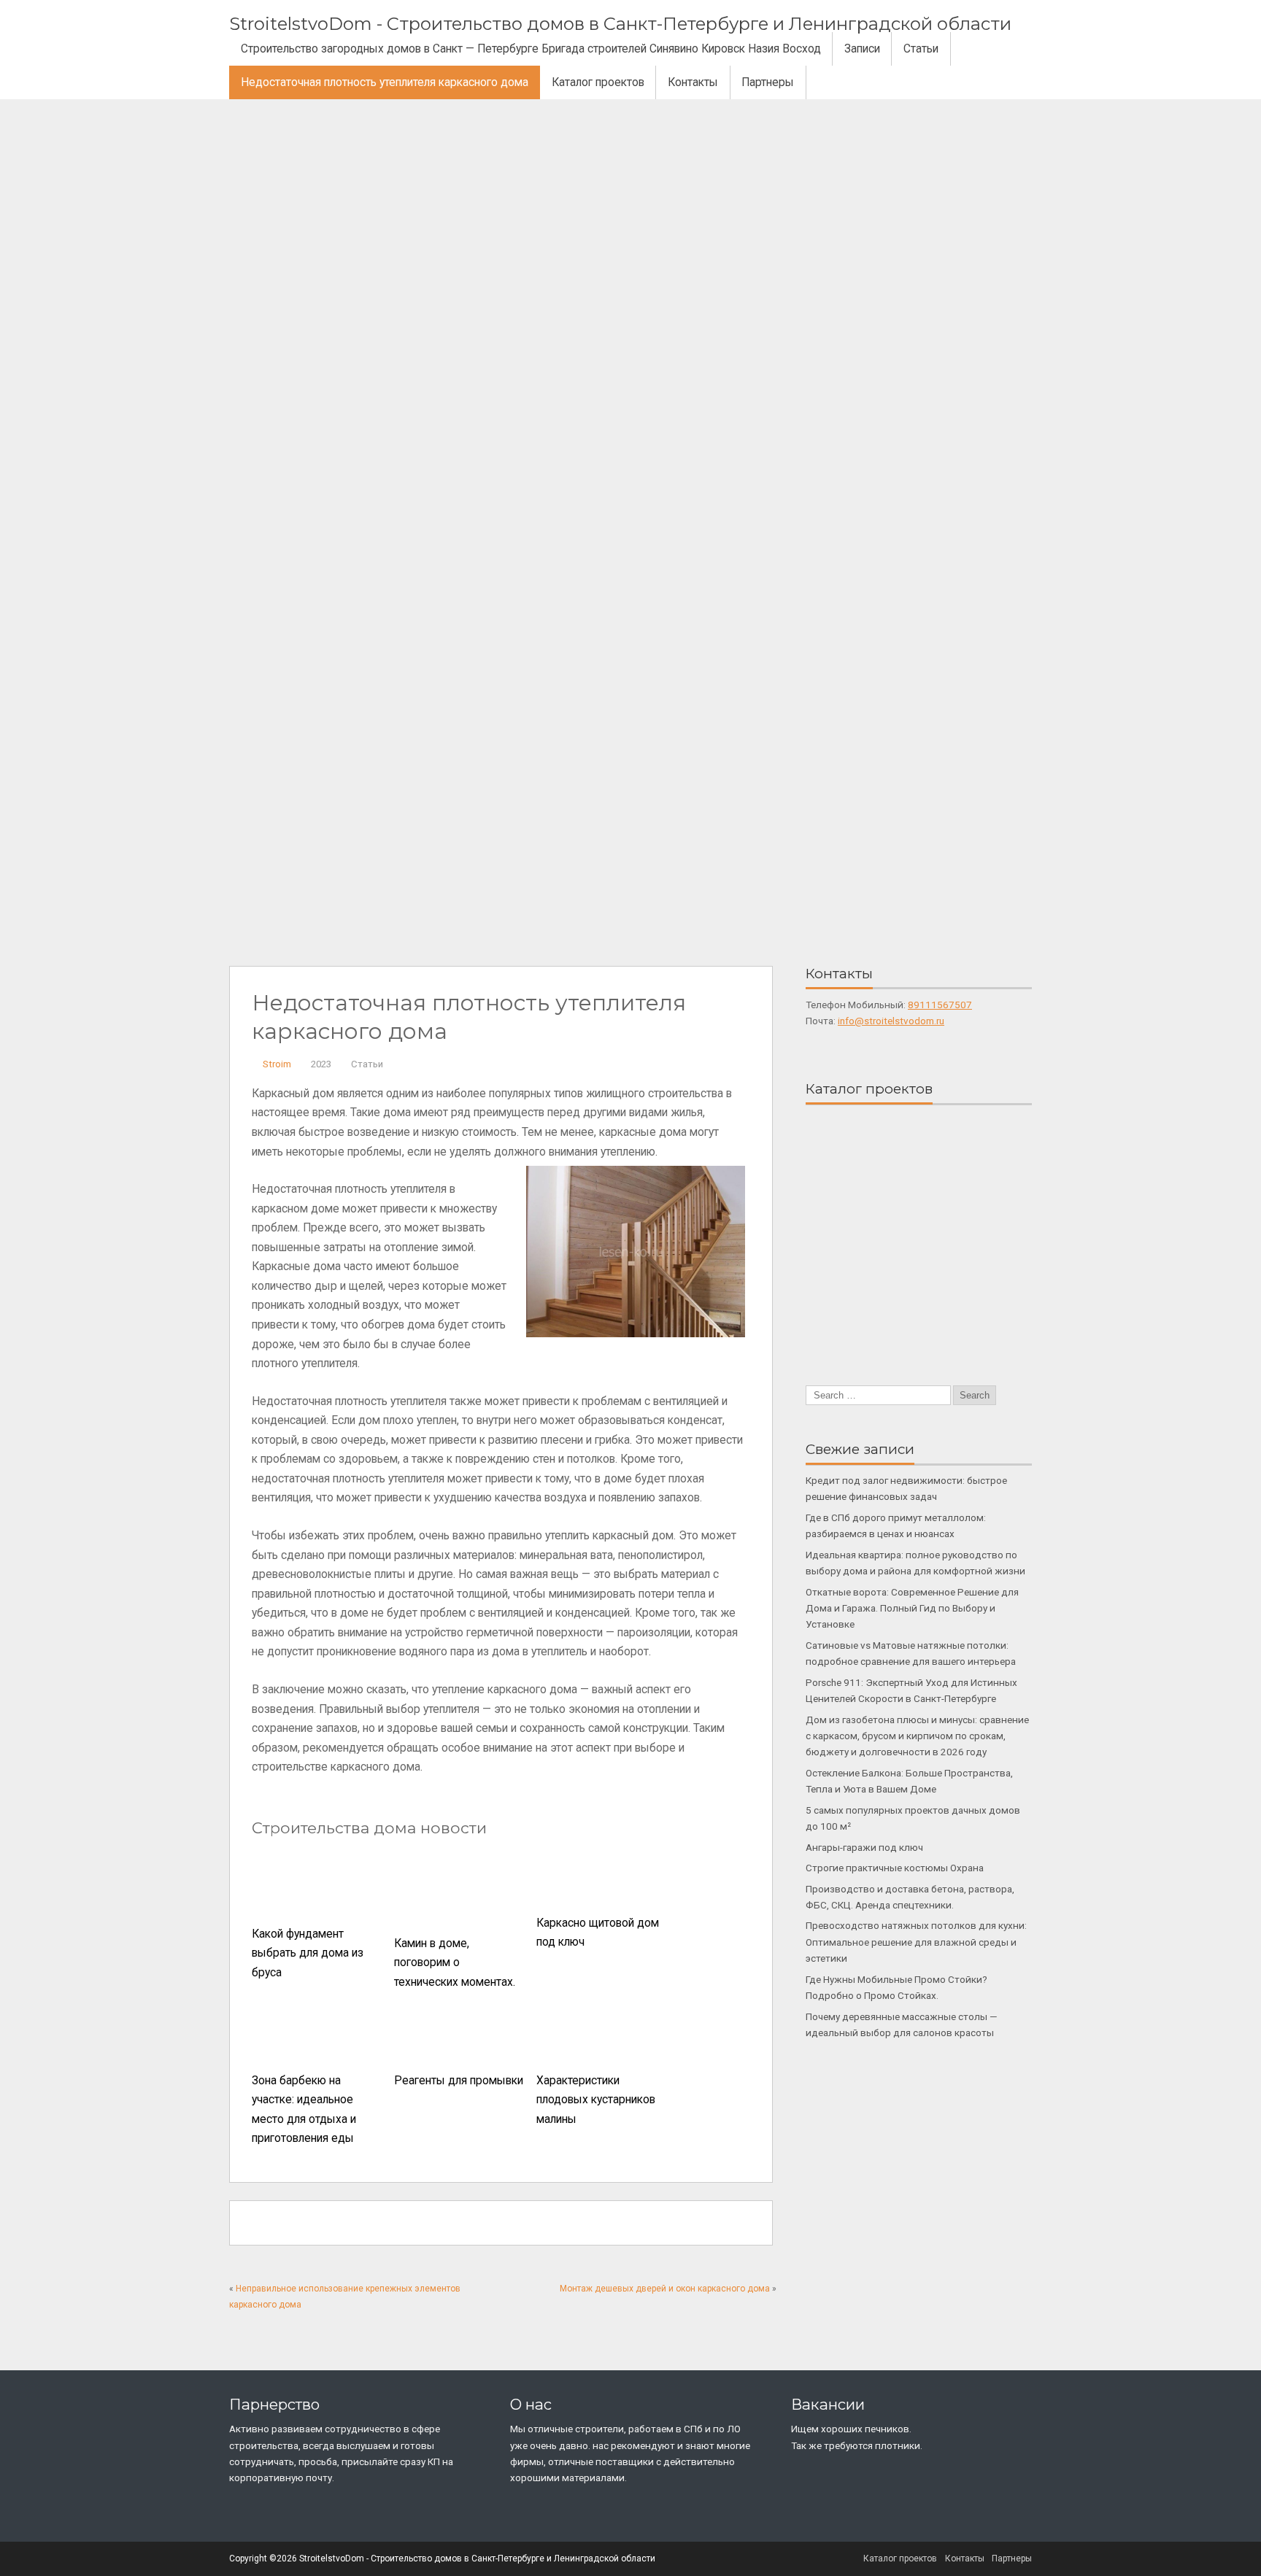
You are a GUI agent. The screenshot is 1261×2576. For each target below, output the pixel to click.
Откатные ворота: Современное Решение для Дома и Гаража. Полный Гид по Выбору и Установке (912, 1608)
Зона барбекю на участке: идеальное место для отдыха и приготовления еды (304, 2110)
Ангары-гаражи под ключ (864, 1847)
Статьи (921, 49)
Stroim (277, 1064)
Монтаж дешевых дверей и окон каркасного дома (665, 2289)
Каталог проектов (598, 82)
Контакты (693, 82)
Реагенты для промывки (459, 2081)
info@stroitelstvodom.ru (891, 1021)
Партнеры (768, 82)
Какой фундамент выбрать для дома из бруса (308, 1953)
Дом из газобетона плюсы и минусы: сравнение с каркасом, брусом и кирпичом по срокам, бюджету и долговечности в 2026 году (917, 1736)
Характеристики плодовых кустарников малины (596, 2100)
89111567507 (940, 1005)
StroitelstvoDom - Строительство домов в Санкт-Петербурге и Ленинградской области (620, 24)
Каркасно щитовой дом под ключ (598, 1933)
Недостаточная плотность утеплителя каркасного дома (385, 82)
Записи (862, 49)
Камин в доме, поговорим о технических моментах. (455, 1963)
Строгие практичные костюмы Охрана (895, 1868)
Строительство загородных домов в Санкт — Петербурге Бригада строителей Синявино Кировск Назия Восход (531, 49)
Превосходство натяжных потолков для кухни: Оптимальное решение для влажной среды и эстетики (916, 1942)
